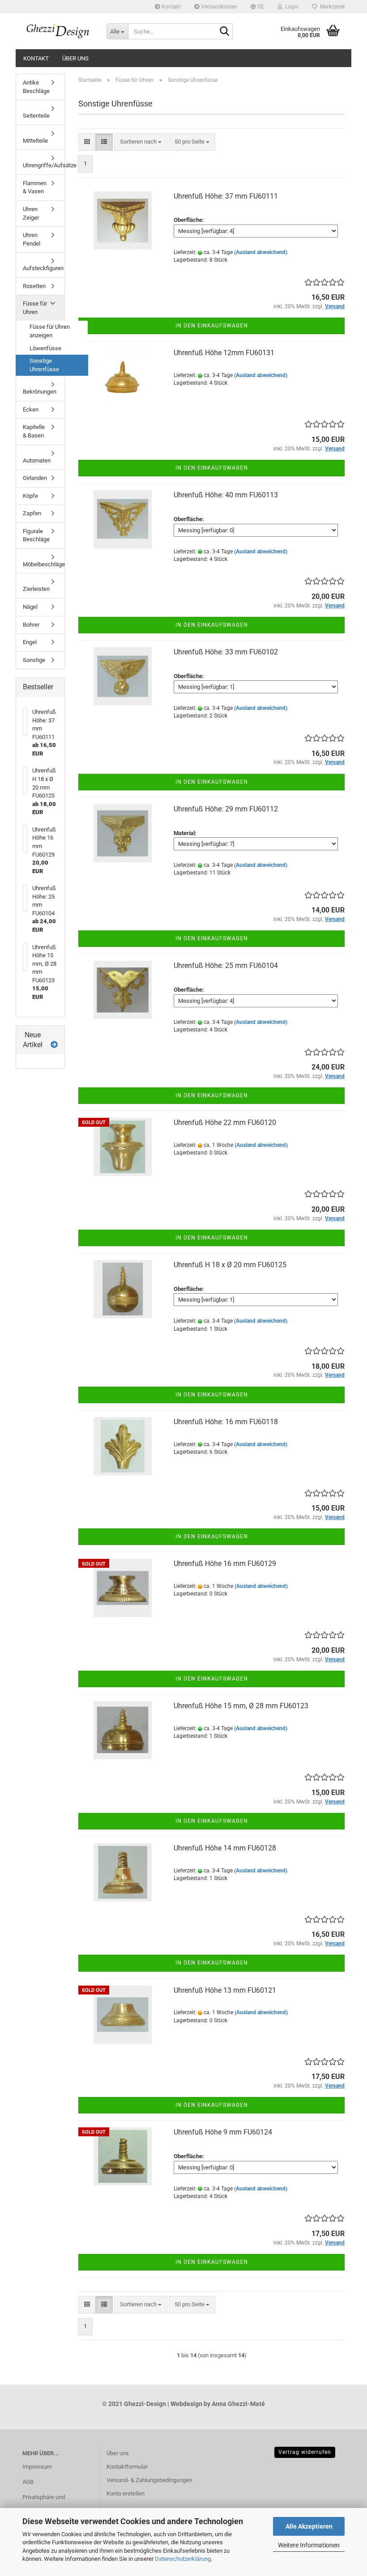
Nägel (30, 607)
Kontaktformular (127, 2467)
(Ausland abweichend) (261, 252)
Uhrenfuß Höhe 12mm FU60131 (224, 353)
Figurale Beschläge (36, 535)
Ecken (31, 410)
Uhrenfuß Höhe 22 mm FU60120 (225, 1122)
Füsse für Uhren (35, 308)
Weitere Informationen (309, 2545)
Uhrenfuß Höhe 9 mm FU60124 (223, 2132)
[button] (257, 7)
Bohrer (31, 625)
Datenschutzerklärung (183, 2559)
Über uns (75, 58)
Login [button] (290, 7)
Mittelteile (35, 141)
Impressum (37, 2467)
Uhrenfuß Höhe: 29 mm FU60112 (226, 809)
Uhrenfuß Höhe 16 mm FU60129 (225, 1564)
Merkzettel (331, 7)
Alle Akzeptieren (309, 2526)
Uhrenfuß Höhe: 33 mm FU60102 (226, 652)
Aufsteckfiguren (43, 268)
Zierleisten (36, 589)
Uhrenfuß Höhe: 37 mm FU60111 (226, 196)
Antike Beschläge (36, 87)
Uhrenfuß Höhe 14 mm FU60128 (225, 1848)
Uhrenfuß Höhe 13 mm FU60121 (225, 1990)
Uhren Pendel (32, 239)
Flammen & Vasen (35, 187)
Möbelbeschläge (44, 564)
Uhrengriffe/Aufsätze (44, 165)
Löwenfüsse (45, 348)
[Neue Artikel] (54, 1045)
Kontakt (171, 7)
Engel (30, 642)
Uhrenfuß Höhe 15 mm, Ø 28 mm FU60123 (241, 1706)
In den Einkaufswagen (212, 326)
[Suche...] (224, 32)
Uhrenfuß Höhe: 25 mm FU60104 (226, 965)
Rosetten (34, 286)
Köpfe (30, 496)
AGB (28, 2482)
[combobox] (141, 142)
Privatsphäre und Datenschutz (44, 2504)
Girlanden (35, 478)
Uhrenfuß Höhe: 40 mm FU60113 (226, 495)
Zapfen (32, 513)
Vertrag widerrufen (305, 2452)
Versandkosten (218, 7)
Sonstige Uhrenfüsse (44, 365)
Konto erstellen (126, 2493)
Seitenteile (36, 116)
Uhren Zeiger (31, 213)
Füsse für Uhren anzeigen (50, 331)
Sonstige (34, 660)
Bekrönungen (40, 392)
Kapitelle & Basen (34, 431)
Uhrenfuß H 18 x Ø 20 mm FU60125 (230, 1265)
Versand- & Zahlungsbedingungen (149, 2480)
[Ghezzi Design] (58, 31)
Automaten (37, 460)
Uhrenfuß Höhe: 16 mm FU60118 (226, 1422)
